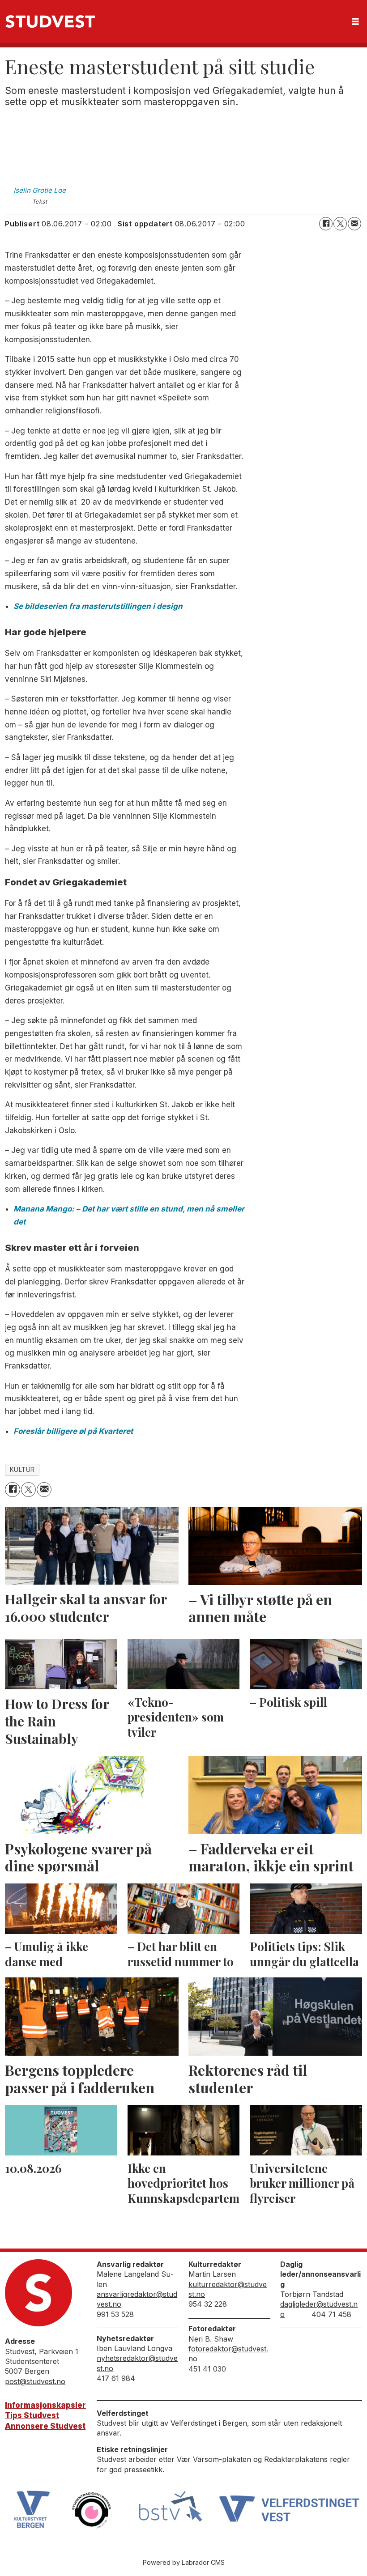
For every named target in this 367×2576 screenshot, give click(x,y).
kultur (22, 1470)
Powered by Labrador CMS (184, 2562)
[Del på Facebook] (326, 224)
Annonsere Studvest (45, 2426)
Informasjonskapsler (45, 2405)
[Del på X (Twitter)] (340, 224)
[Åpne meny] (355, 22)
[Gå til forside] (50, 21)
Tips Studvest (32, 2415)
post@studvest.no (35, 2381)
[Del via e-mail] (354, 224)
